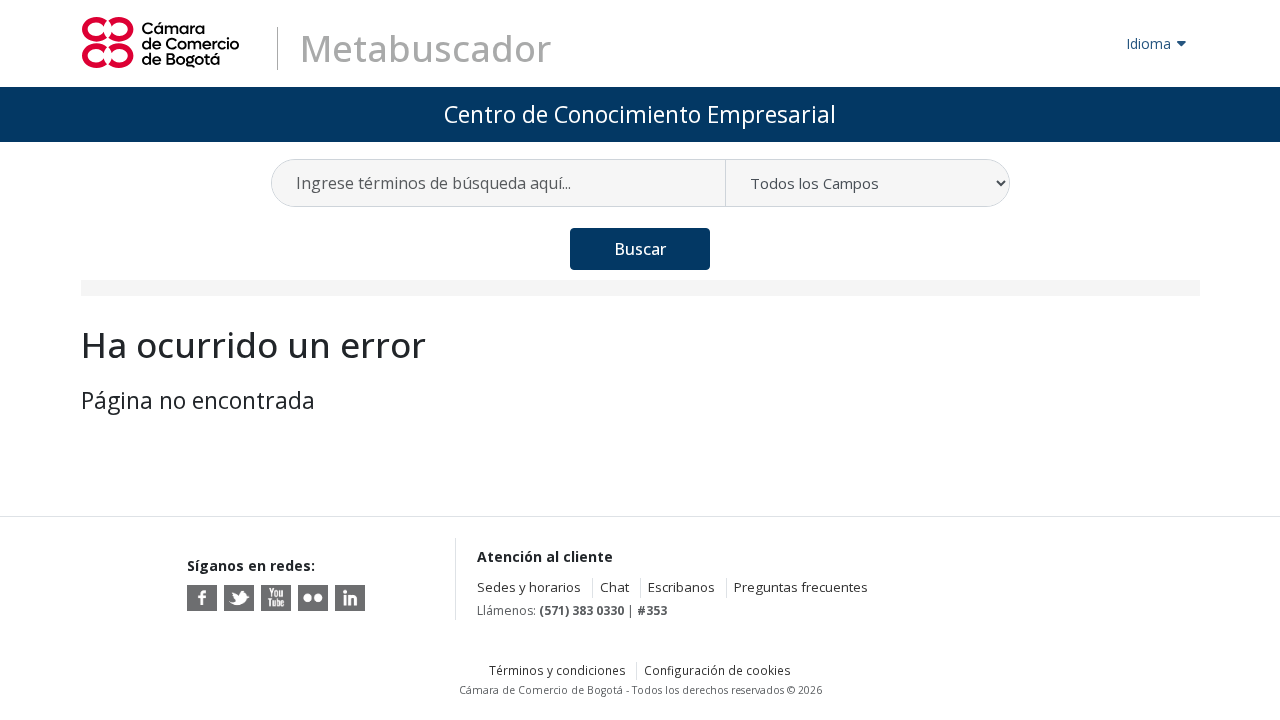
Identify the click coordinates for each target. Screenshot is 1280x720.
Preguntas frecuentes (801, 587)
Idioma (1148, 43)
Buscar (640, 249)
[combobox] (499, 183)
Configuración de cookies (717, 670)
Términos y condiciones (557, 670)
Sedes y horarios (529, 587)
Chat (614, 587)
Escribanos (681, 587)
